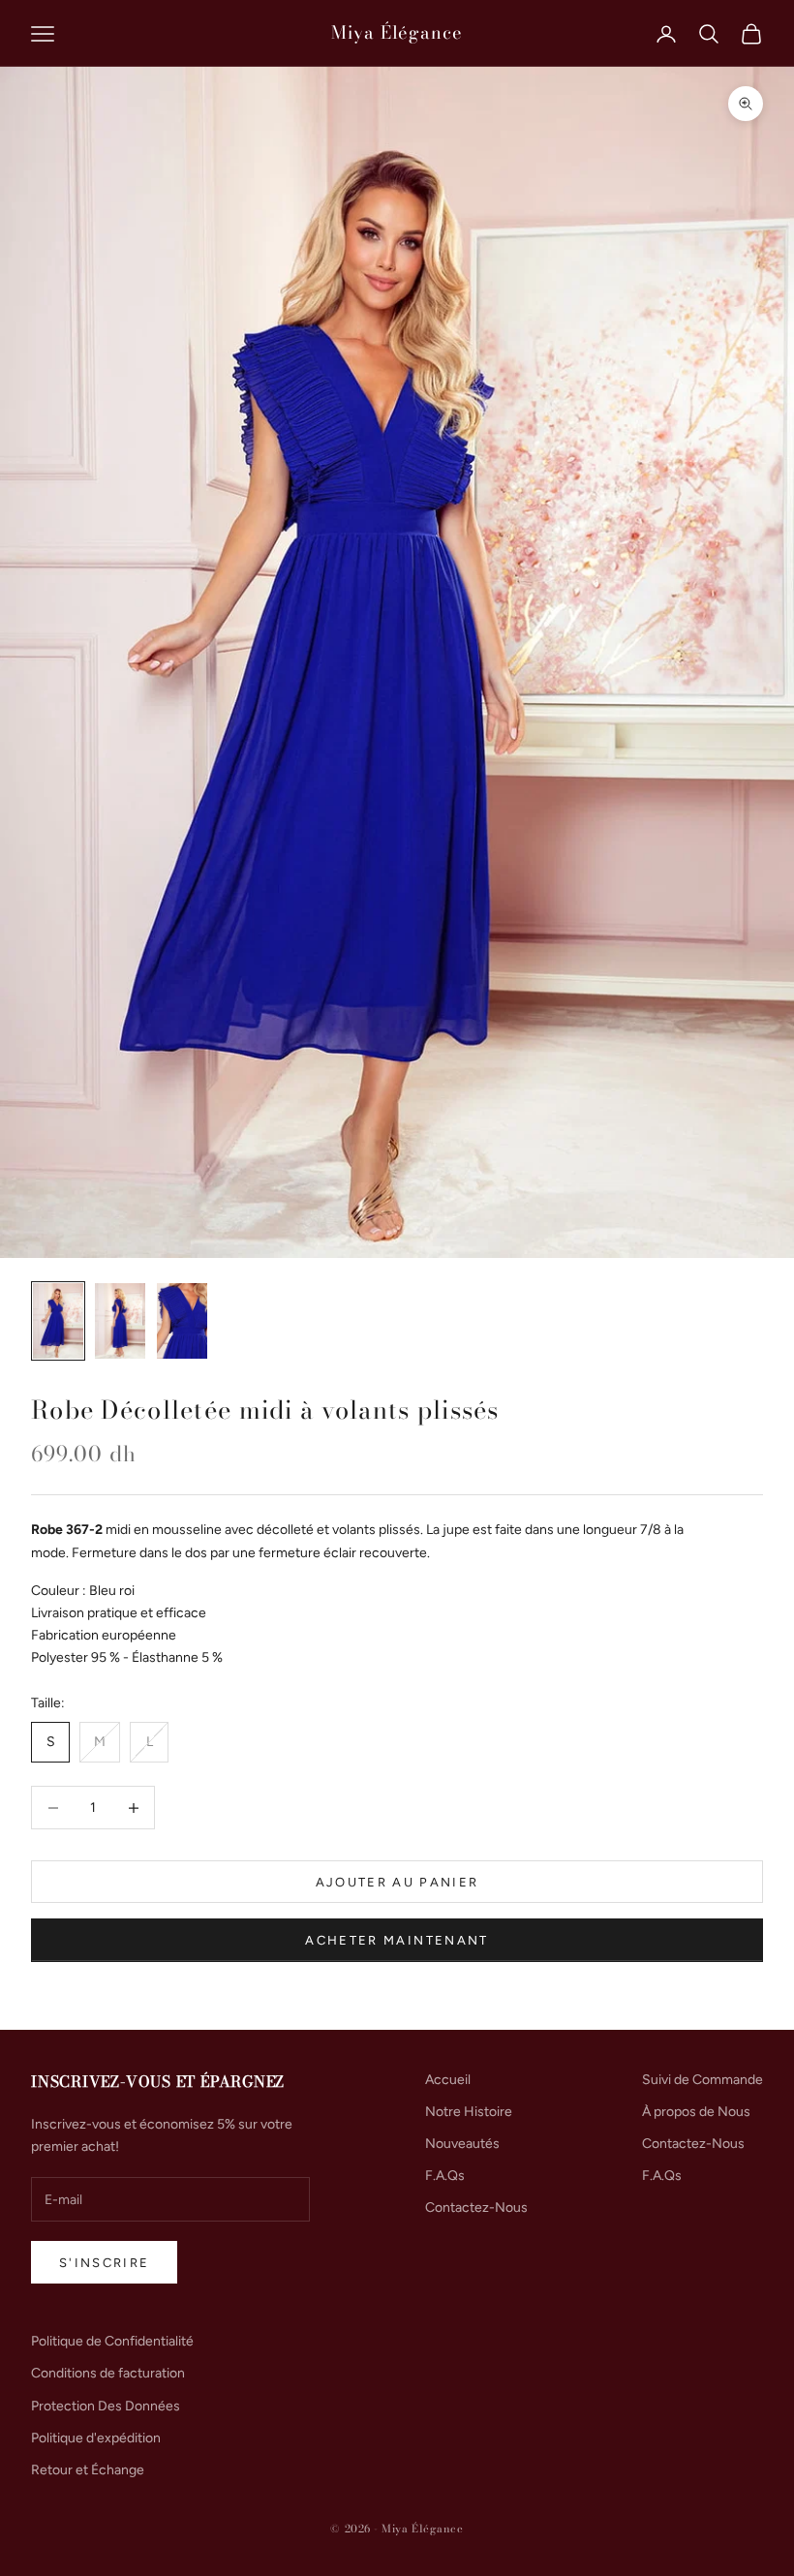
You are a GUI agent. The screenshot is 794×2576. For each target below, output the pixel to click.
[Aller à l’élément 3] (182, 1321)
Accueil (448, 2080)
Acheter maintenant (397, 1940)
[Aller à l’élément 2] (120, 1321)
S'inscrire (104, 2263)
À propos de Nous (696, 2112)
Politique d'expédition (96, 2438)
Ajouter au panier (397, 1882)
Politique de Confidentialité (112, 2341)
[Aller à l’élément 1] (58, 1321)
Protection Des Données (106, 2406)
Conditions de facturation (108, 2373)
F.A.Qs (445, 2176)
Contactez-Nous (476, 2208)
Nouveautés (462, 2144)
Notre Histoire (469, 2112)
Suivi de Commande (702, 2080)
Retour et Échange (88, 2470)
